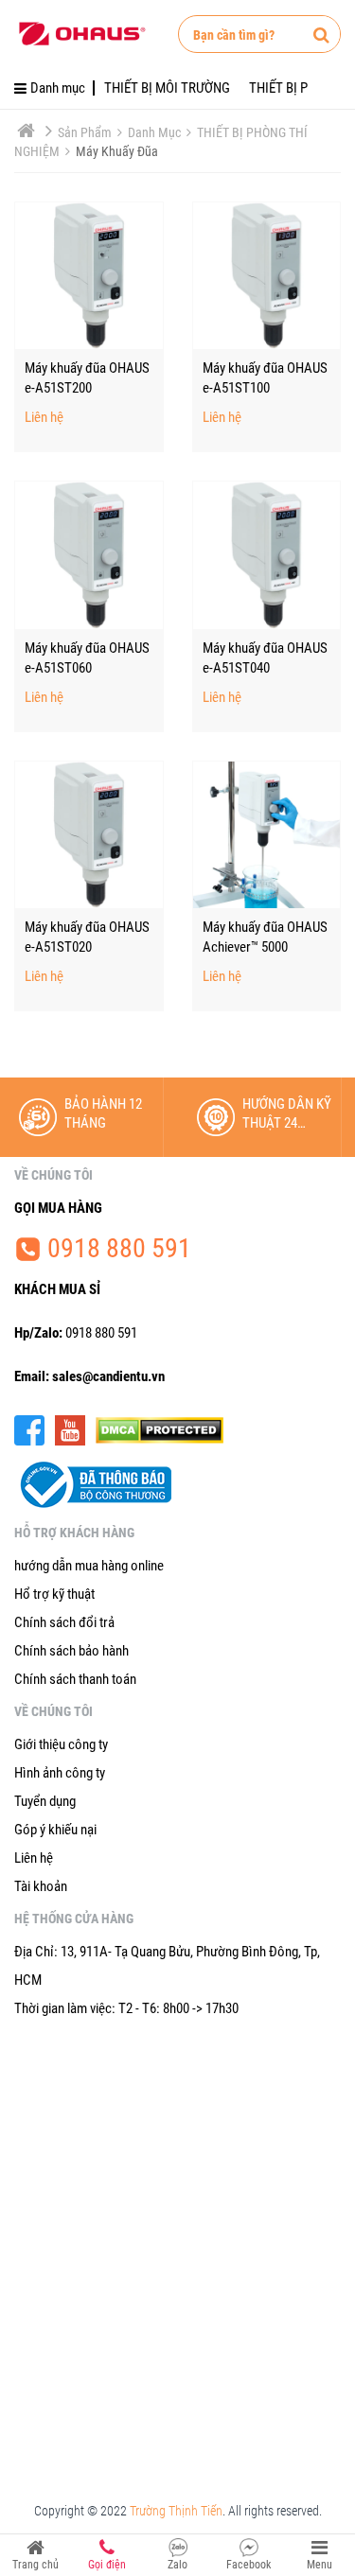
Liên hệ (44, 418)
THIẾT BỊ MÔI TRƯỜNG (167, 88)
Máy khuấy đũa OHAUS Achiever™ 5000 (265, 937)
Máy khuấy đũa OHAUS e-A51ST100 (265, 378)
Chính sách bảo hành (71, 1651)
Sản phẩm (86, 132)
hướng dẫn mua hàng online (89, 1566)
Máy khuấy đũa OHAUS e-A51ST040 (265, 658)
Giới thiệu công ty (61, 1744)
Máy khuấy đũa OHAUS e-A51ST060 (87, 658)
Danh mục (156, 132)
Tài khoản (41, 1886)
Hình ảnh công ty (60, 1773)
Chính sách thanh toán (75, 1679)
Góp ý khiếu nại (55, 1830)
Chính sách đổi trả (64, 1622)
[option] (89, 1117)
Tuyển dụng (45, 1801)
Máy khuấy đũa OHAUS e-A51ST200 (87, 378)
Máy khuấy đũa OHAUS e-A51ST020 (87, 937)
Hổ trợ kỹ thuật (54, 1594)
